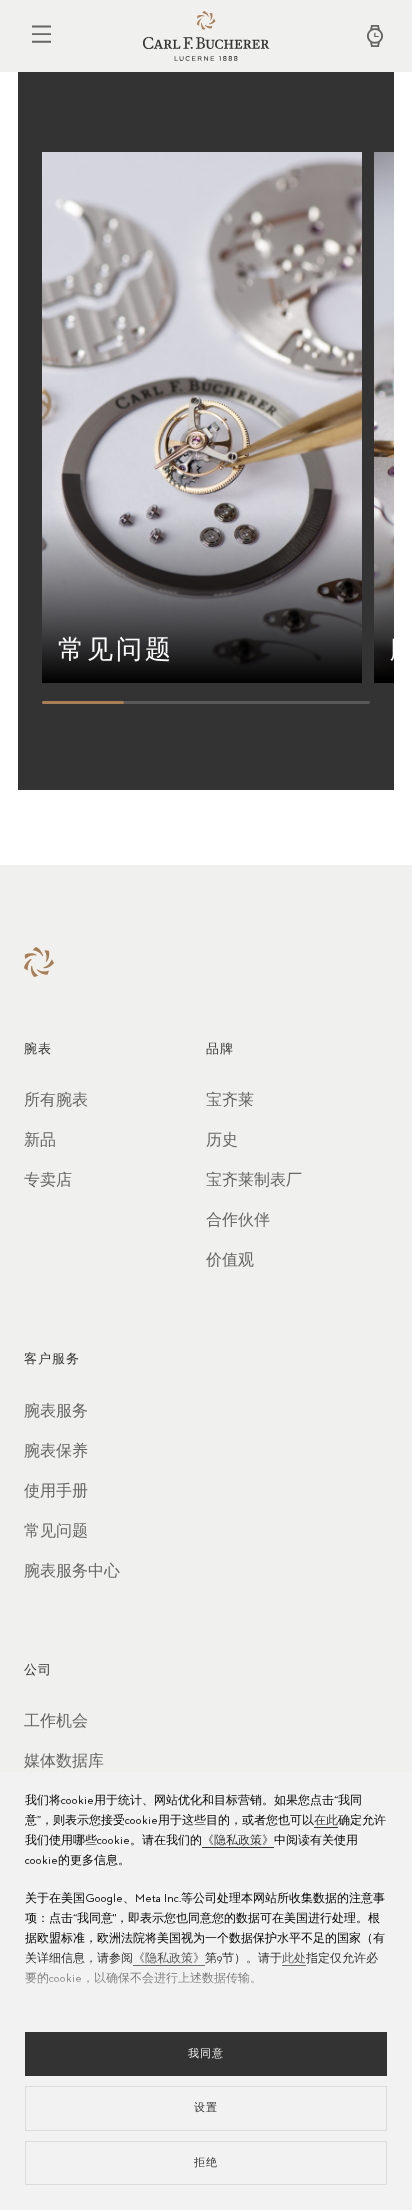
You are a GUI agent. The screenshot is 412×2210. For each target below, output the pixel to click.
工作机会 (56, 1722)
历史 (222, 1141)
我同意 (206, 2053)
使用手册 (56, 1492)
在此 (326, 1821)
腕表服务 (56, 1412)
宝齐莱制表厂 (254, 1181)
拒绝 (206, 2162)
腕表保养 (56, 1452)
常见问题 (56, 1532)
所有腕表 (56, 1101)
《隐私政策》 (238, 1841)
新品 (40, 1141)
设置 (206, 2107)
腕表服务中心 (72, 1572)
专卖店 (48, 1181)
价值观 (230, 1261)
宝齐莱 (230, 1101)
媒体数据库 (64, 1762)
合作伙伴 (238, 1221)
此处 (294, 1959)
